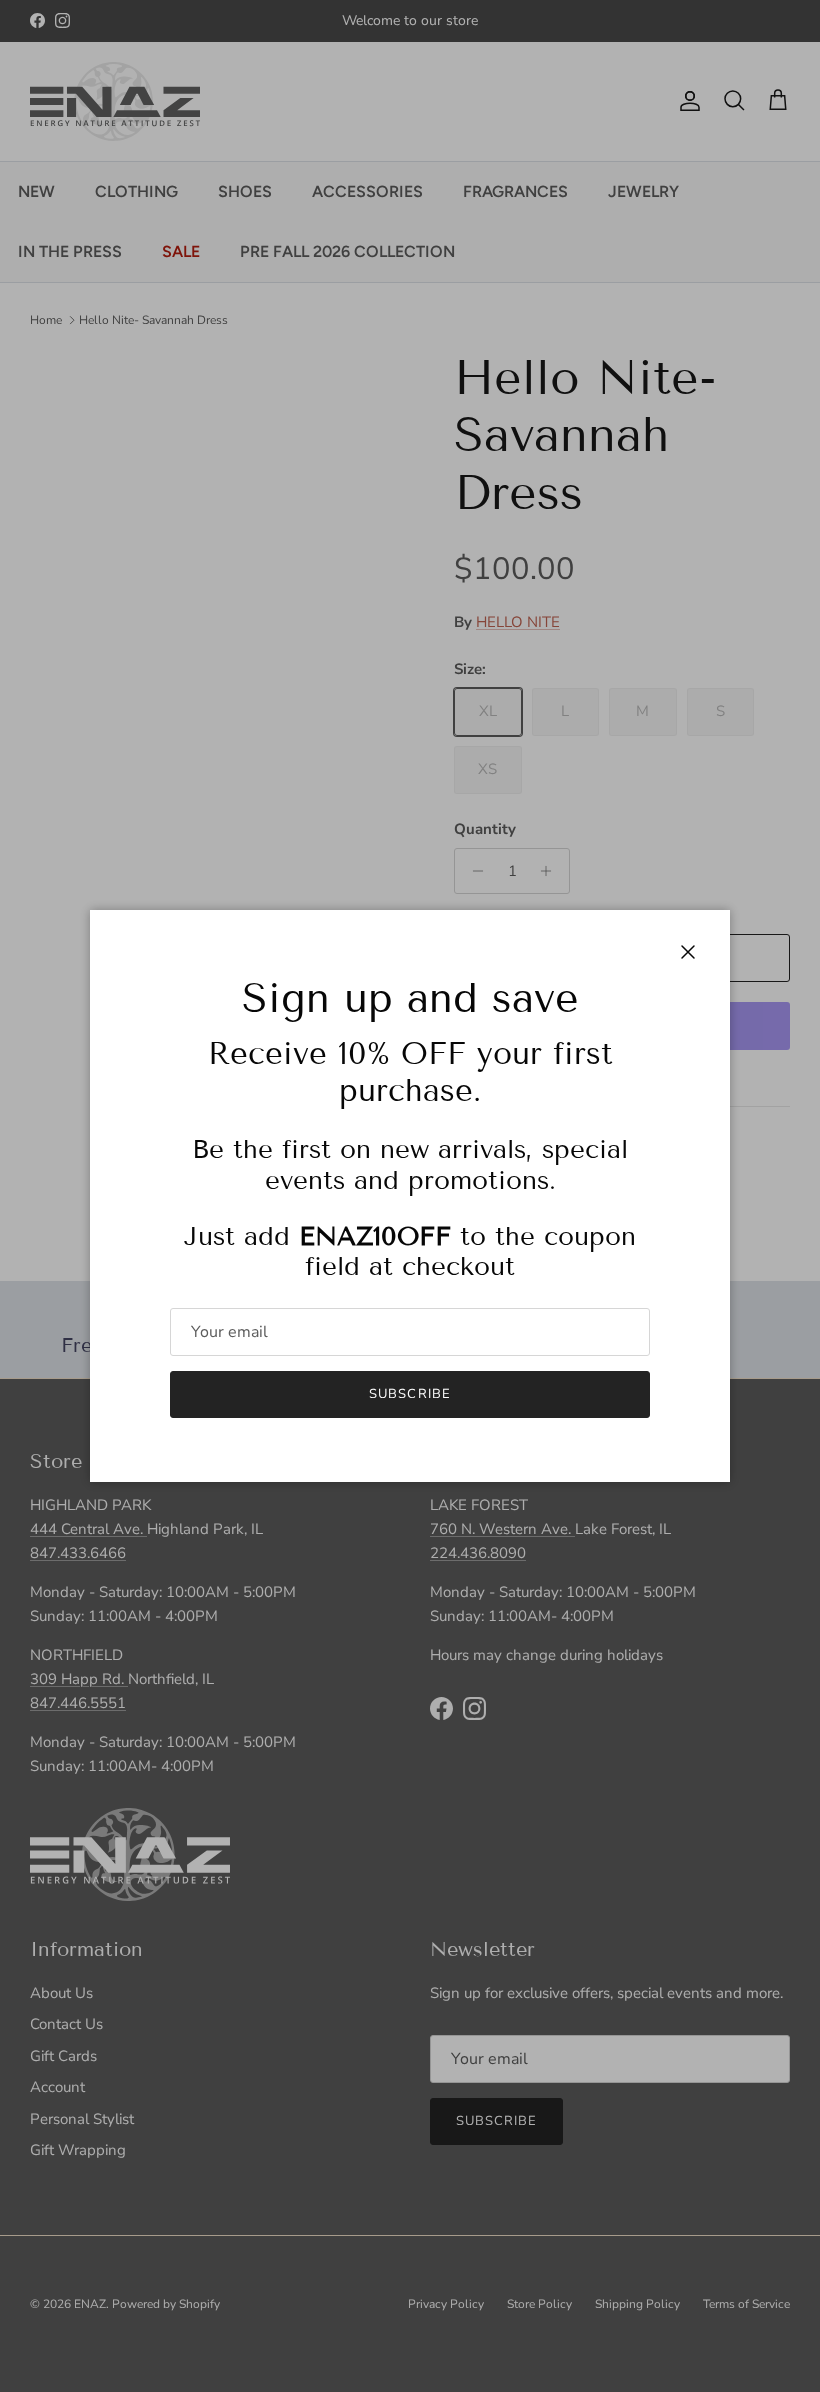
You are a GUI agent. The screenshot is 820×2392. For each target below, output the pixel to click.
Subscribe (409, 1394)
